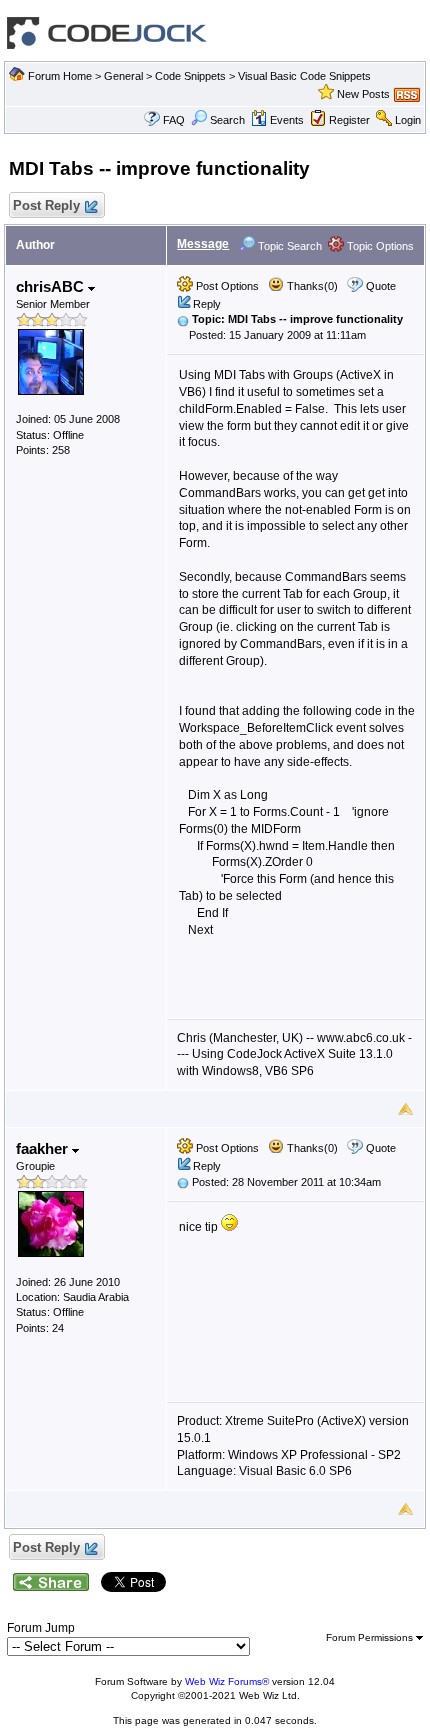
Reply (207, 304)
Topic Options (379, 246)
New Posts (363, 94)
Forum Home (60, 76)
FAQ (174, 120)
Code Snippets (190, 76)
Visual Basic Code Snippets (304, 76)
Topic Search (288, 246)
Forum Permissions (371, 1637)
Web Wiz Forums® (227, 1681)
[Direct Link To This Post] (183, 319)
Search (227, 120)
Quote (381, 286)
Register (349, 120)
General (123, 76)
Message (203, 244)
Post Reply (46, 205)
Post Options (226, 286)
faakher (44, 1148)
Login (408, 120)
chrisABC (52, 286)
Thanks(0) (311, 286)
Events (287, 120)
